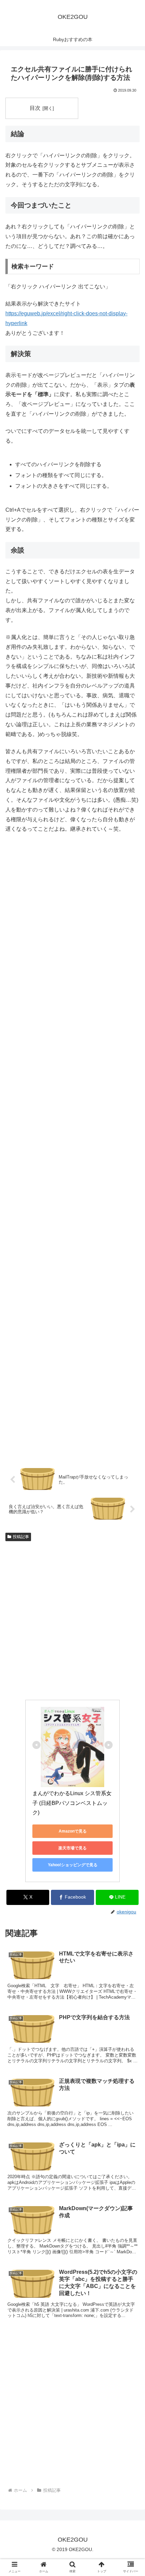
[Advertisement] (72, 1151)
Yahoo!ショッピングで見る (73, 1865)
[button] (131, 1544)
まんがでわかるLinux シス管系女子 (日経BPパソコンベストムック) (72, 1803)
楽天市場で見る (72, 1848)
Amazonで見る (73, 1831)
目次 (35, 108)
